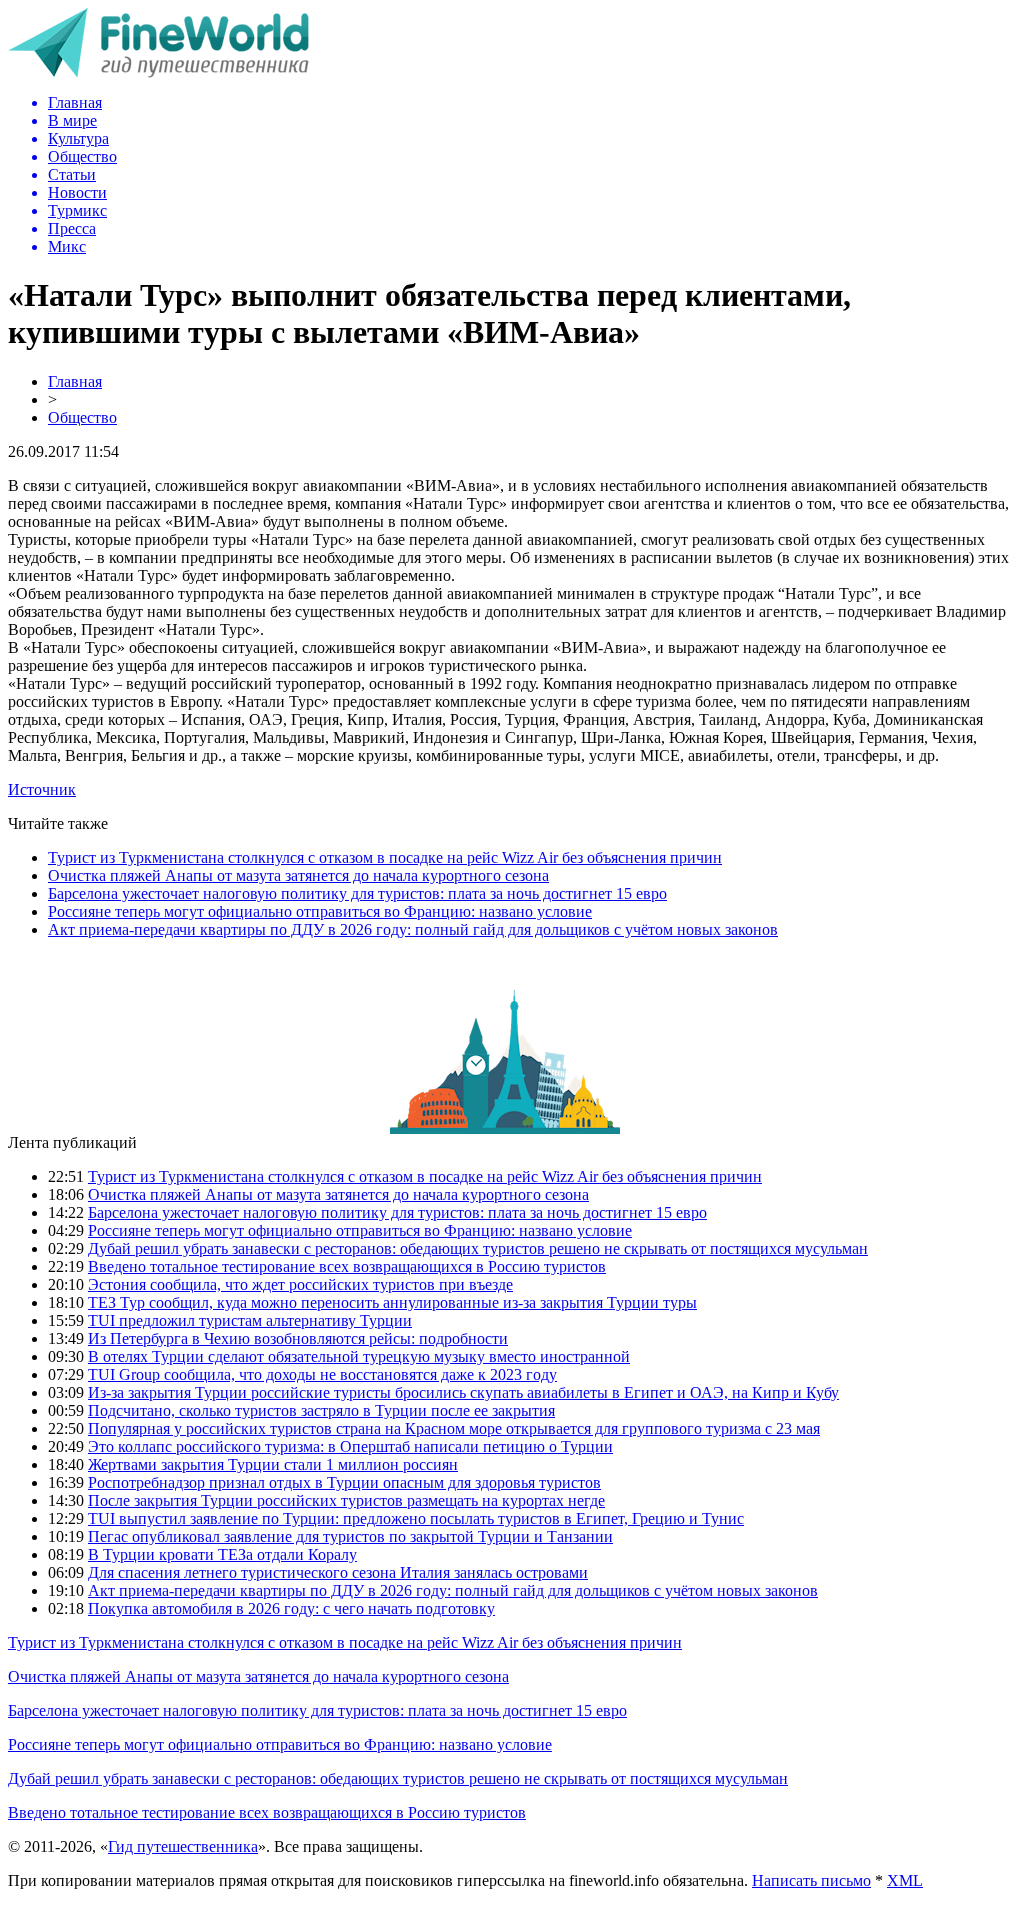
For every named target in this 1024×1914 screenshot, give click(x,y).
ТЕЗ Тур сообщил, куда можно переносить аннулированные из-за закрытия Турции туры (392, 1302)
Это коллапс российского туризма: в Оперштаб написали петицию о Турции (350, 1446)
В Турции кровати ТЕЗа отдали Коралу (222, 1554)
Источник (42, 789)
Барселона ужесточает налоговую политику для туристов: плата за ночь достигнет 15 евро (357, 893)
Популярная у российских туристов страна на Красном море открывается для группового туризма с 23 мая (454, 1428)
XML (905, 1880)
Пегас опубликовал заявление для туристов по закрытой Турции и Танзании (350, 1536)
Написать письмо (811, 1880)
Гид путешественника (183, 1846)
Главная (75, 381)
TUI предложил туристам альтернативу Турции (250, 1320)
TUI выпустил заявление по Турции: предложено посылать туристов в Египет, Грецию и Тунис (416, 1518)
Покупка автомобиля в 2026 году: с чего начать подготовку (291, 1608)
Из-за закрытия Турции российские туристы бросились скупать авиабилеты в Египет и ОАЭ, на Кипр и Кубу (463, 1392)
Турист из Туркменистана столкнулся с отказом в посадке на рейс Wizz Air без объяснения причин (385, 857)
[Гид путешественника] (158, 72)
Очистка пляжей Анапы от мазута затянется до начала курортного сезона (298, 875)
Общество (82, 417)
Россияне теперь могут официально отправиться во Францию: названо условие (320, 911)
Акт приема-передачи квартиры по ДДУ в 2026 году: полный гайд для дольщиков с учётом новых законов (413, 929)
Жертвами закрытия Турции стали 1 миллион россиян (273, 1464)
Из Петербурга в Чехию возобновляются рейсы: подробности (298, 1338)
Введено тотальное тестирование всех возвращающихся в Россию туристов (347, 1266)
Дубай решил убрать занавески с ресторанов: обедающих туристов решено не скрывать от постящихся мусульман (478, 1248)
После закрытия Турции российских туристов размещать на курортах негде (346, 1500)
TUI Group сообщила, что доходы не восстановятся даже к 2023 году (322, 1374)
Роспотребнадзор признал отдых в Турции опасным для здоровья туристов (344, 1482)
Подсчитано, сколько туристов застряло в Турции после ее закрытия (321, 1410)
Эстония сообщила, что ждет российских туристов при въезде (300, 1284)
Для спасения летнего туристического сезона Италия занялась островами (338, 1572)
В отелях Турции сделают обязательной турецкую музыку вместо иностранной (359, 1356)
